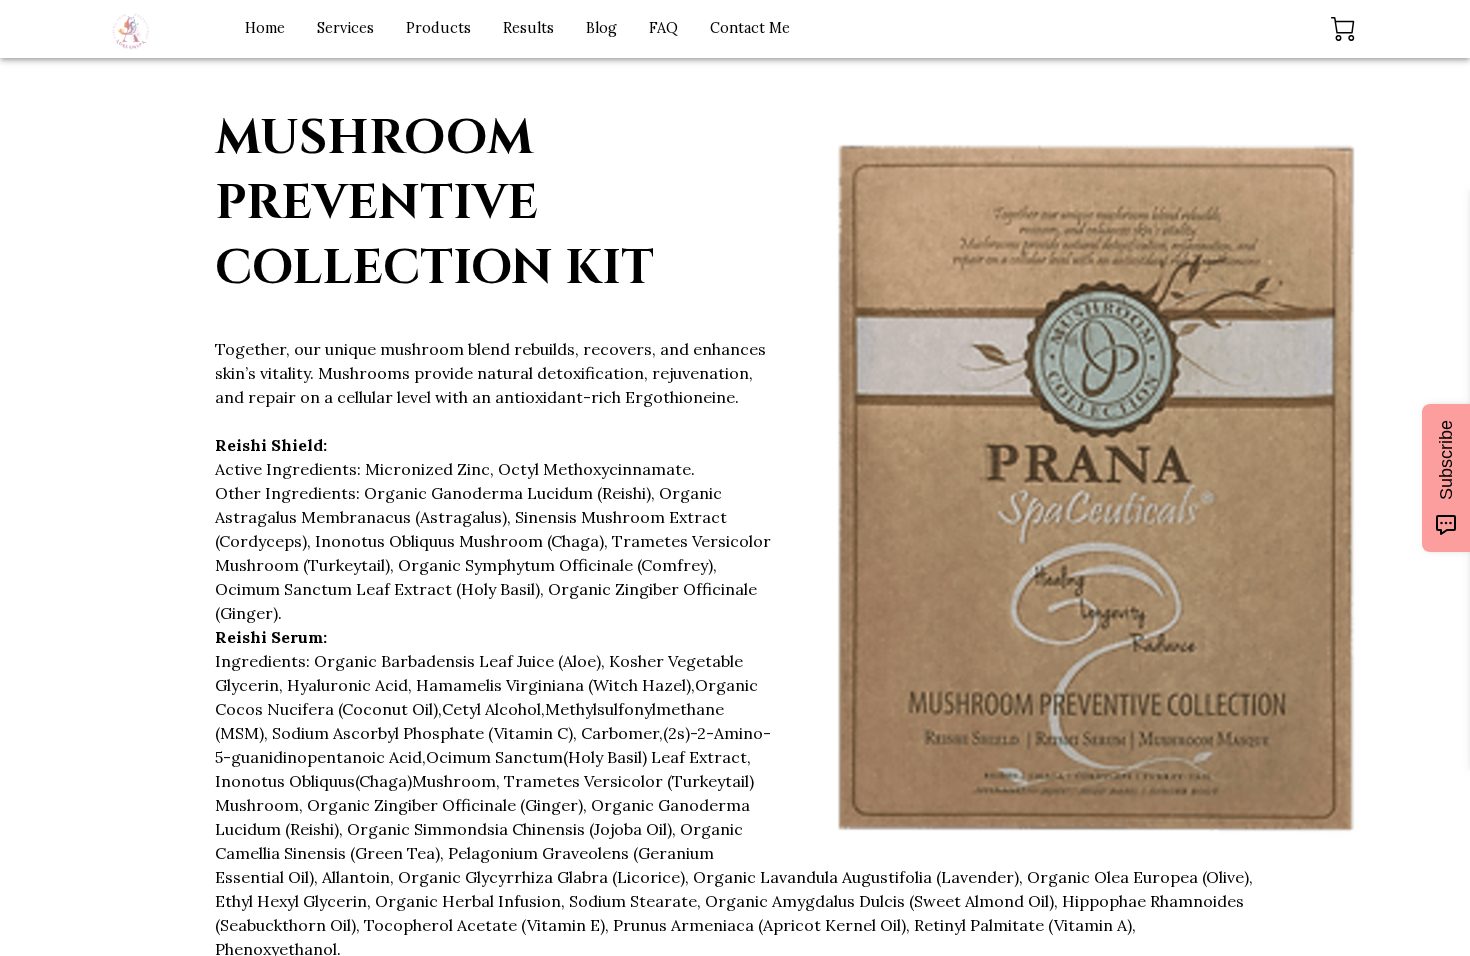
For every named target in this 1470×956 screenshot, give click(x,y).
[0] (1343, 29)
